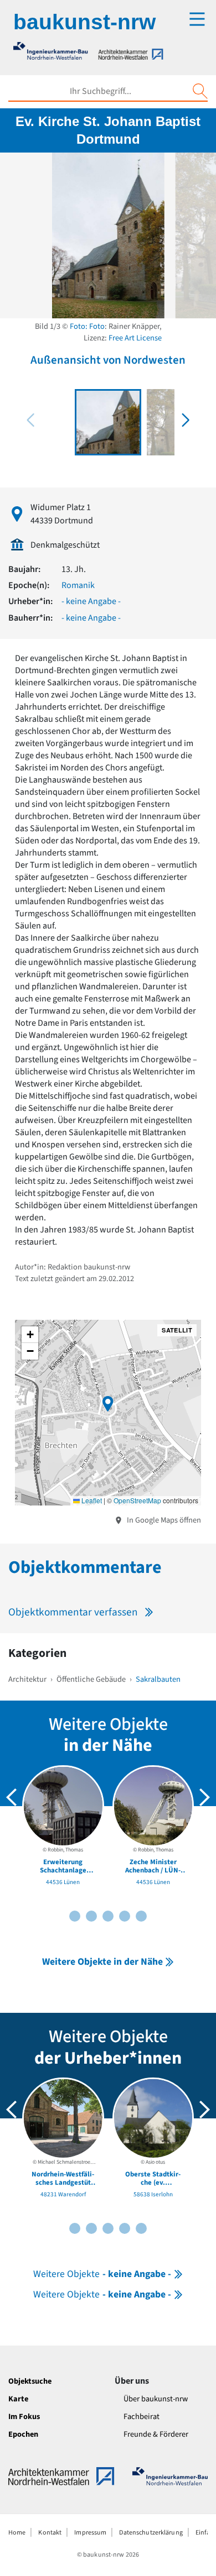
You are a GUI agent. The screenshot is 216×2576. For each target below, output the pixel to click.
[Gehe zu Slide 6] (108, 1916)
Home (17, 2533)
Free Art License (135, 338)
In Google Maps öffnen (163, 1520)
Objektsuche (30, 2381)
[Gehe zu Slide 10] (141, 1916)
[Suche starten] (200, 91)
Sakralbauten (158, 1679)
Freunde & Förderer (156, 2434)
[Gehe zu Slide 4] (91, 1916)
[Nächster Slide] (204, 1797)
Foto (97, 326)
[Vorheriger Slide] (12, 1797)
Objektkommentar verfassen (73, 1612)
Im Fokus (24, 2417)
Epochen (23, 2434)
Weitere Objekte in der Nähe (102, 1962)
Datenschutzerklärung (151, 2533)
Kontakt (50, 2533)
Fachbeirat (142, 2417)
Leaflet (91, 1500)
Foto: (79, 326)
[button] (186, 420)
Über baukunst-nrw (156, 2399)
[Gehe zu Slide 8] (125, 1916)
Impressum (90, 2533)
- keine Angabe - (91, 601)
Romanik (78, 585)
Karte (18, 2399)
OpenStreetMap (137, 1500)
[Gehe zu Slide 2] (75, 1916)
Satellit (177, 1330)
